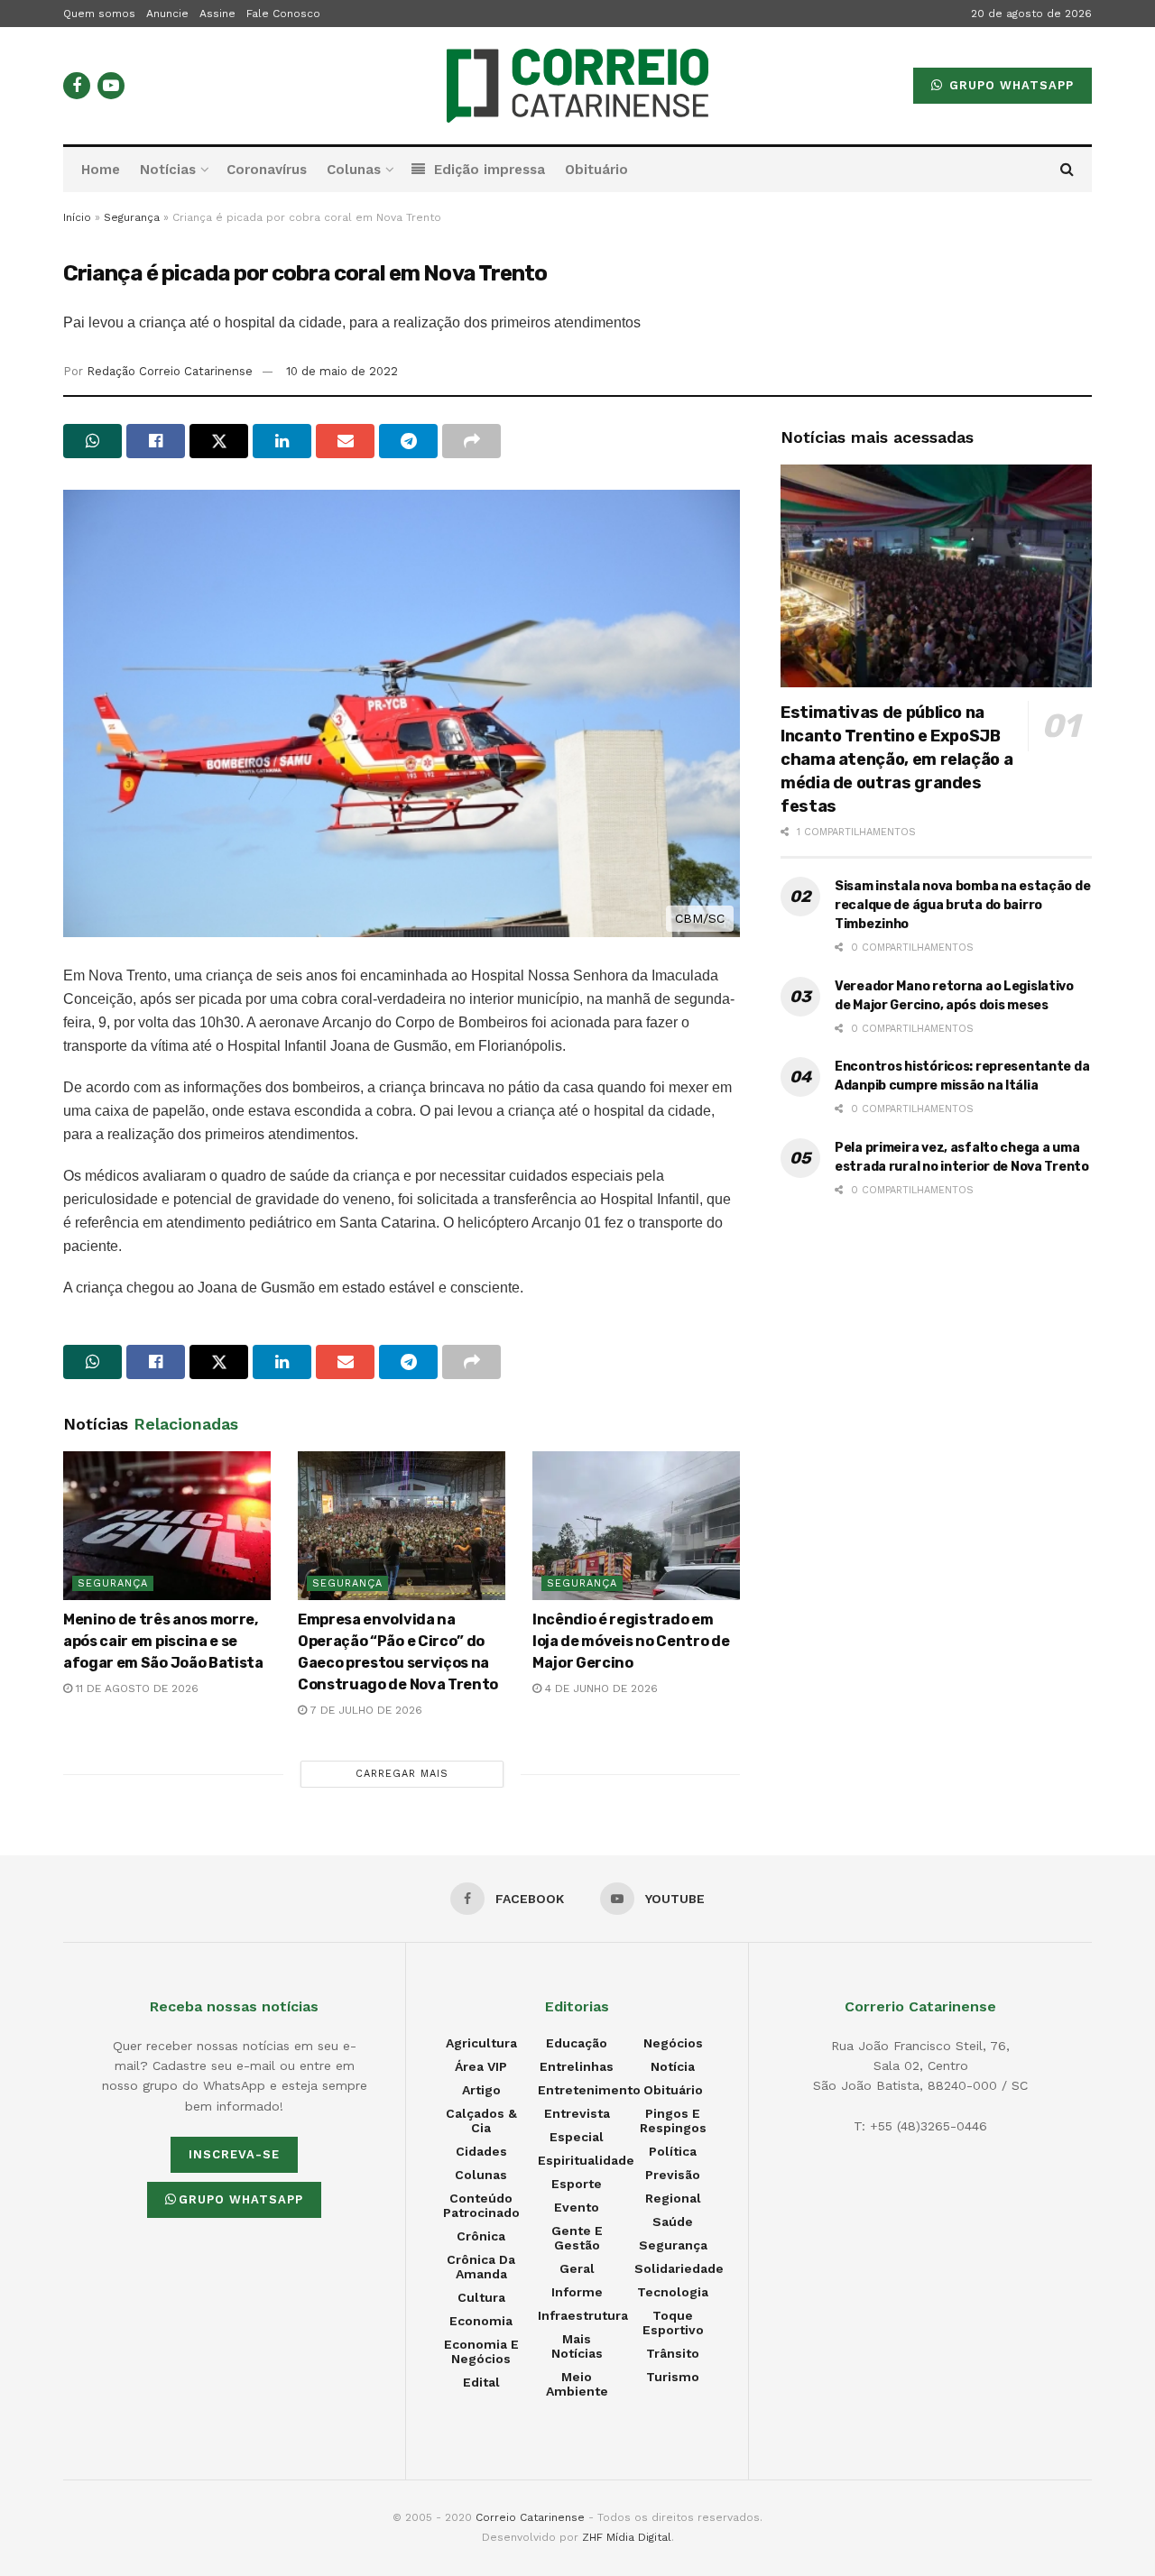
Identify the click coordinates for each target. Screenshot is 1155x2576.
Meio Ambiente (577, 2384)
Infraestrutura (583, 2315)
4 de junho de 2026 (600, 1688)
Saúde (673, 2222)
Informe (577, 2292)
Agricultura (481, 2043)
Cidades (481, 2151)
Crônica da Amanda (481, 2267)
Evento (577, 2207)
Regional (673, 2198)
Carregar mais (402, 1774)
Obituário (596, 170)
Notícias (168, 170)
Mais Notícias (577, 2346)
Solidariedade (679, 2268)
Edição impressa (490, 170)
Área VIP (481, 2066)
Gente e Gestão (577, 2238)
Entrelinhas (577, 2066)
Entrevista (577, 2113)
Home (101, 170)
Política (673, 2151)
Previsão (673, 2175)
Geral (577, 2268)
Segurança (132, 217)
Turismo (673, 2377)
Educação (577, 2043)
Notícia (673, 2066)
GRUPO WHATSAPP (1009, 85)
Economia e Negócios (481, 2351)
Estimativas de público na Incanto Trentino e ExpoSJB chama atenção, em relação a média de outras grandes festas (896, 759)
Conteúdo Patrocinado (481, 2205)
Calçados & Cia (481, 2121)
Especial (577, 2137)
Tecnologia (673, 2292)
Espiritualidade (586, 2160)
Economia (481, 2321)
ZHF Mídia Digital (627, 2537)
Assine (217, 14)
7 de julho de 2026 (365, 1710)
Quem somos (99, 14)
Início (77, 217)
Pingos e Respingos (673, 2121)
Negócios (673, 2043)
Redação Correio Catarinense (170, 371)
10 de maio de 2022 (342, 371)
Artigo (481, 2090)
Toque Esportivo (673, 2323)
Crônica (481, 2236)
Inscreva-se (234, 2154)
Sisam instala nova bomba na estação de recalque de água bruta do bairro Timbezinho (962, 905)
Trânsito (673, 2353)
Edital (481, 2382)
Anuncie (167, 14)
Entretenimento (589, 2090)
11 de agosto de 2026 (135, 1688)
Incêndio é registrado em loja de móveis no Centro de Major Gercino (631, 1641)
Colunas (354, 170)
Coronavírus (267, 170)
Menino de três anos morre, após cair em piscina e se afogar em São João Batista (163, 1641)
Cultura (481, 2297)
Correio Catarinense (530, 2517)
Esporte (577, 2184)
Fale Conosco (283, 14)
